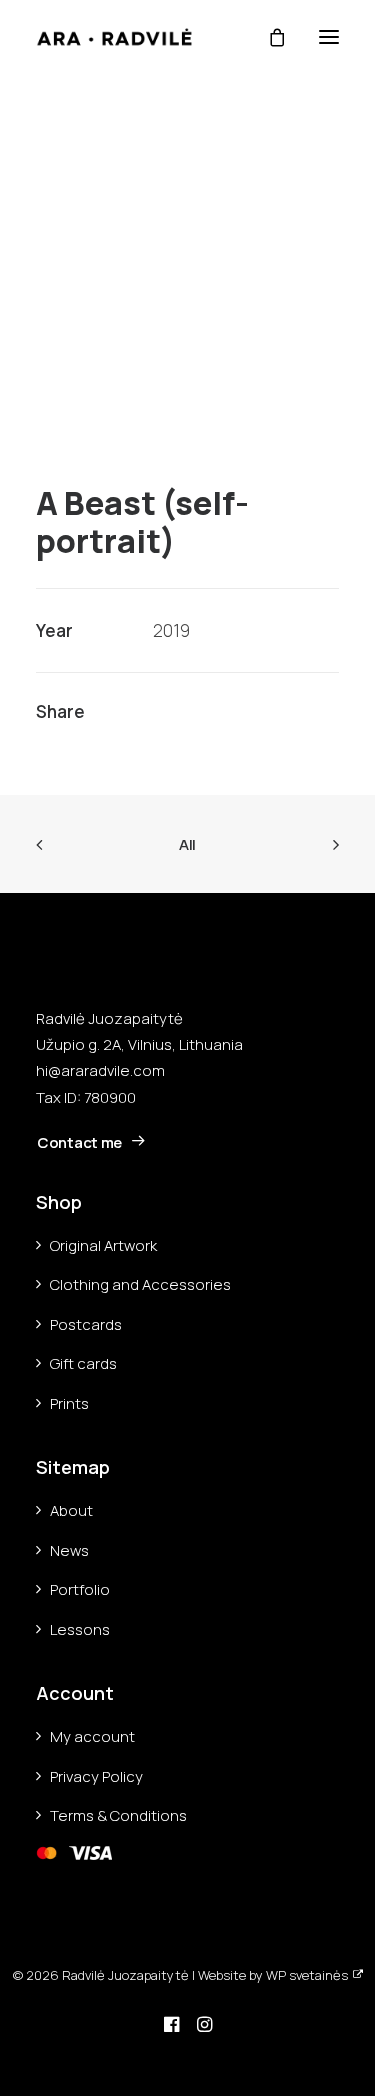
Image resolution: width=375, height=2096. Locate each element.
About (71, 1510)
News (69, 1550)
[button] (329, 37)
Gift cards (83, 1363)
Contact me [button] (79, 1142)
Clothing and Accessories (140, 1284)
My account (92, 1736)
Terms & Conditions (118, 1815)
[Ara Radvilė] (114, 37)
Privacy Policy (96, 1776)
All (187, 844)
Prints (69, 1403)
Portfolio (80, 1589)
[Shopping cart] (268, 37)
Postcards (86, 1324)
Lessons (80, 1629)
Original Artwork (103, 1245)
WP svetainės (307, 1975)
